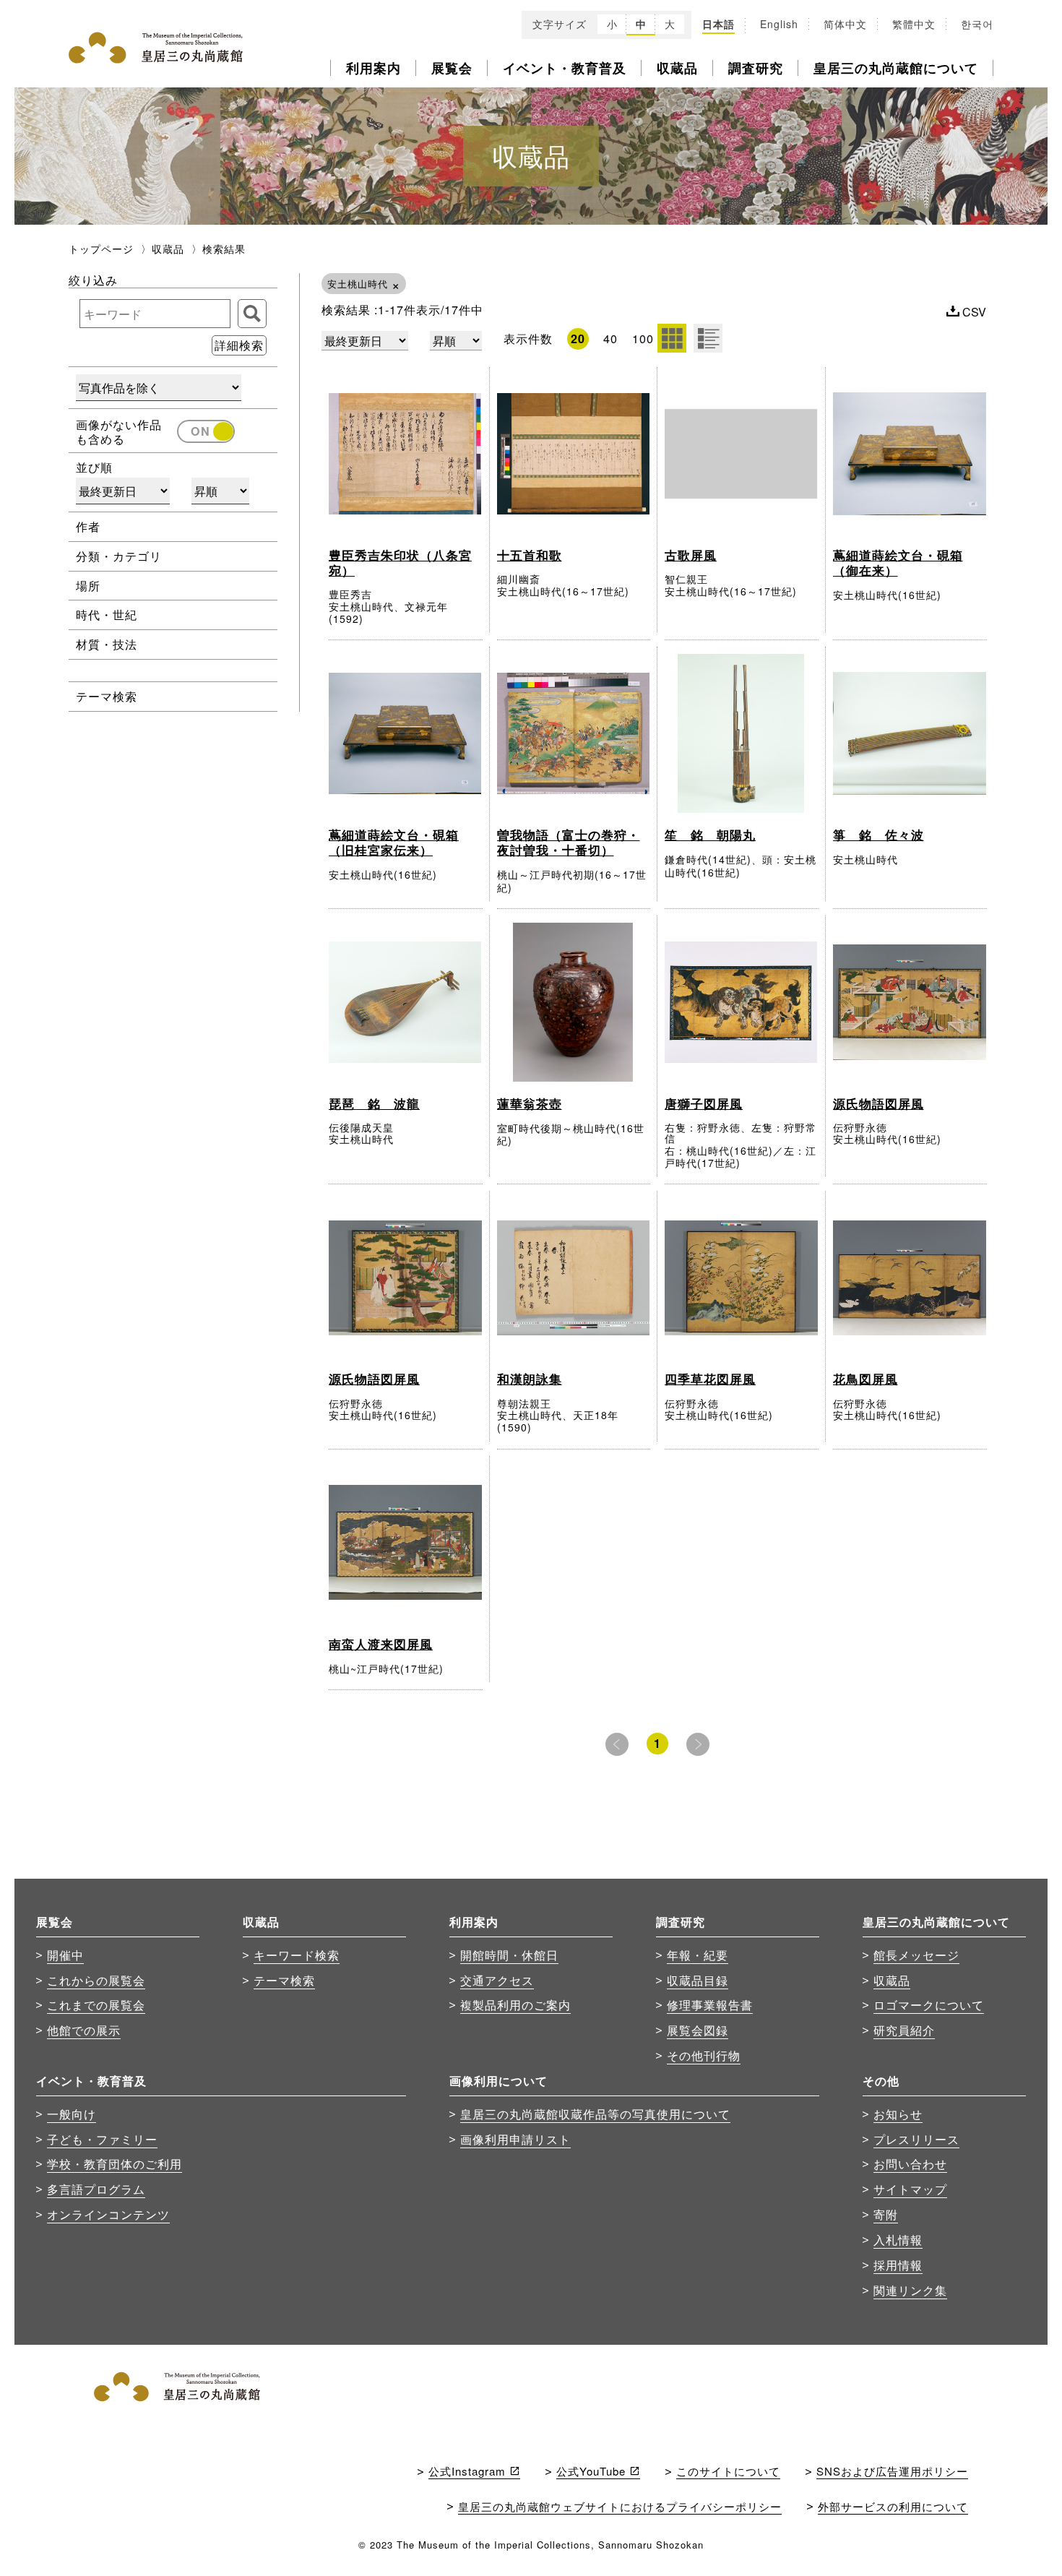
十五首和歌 (530, 555)
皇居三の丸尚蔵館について (896, 68)
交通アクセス (497, 1980)
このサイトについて (728, 2471)
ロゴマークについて (929, 2004)
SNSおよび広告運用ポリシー (892, 2471)
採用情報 (898, 2265)
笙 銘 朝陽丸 (710, 835)
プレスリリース (916, 2139)
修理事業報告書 (710, 2004)
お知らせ (898, 2114)
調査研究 (756, 68)
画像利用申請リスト (515, 2139)
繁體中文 (914, 25)
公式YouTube (591, 2471)
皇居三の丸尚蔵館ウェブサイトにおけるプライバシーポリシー (620, 2506)
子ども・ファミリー (102, 2139)
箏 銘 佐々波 (878, 835)
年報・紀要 (698, 1955)
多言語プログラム (96, 2189)
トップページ (101, 249)
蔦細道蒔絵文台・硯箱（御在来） (898, 563)
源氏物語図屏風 (878, 1103)
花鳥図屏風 (865, 1379)
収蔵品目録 (698, 1980)
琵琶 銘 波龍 (374, 1103)
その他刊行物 (704, 2055)
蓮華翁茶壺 (530, 1103)
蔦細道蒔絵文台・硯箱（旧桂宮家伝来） (394, 842)
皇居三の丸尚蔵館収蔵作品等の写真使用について (595, 2114)
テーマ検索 (284, 1980)
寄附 (886, 2214)
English (779, 25)
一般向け (72, 2114)
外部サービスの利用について (893, 2506)
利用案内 (374, 68)
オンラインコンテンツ (108, 2214)
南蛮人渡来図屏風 (381, 1644)
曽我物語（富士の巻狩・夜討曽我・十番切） (569, 842)
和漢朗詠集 (530, 1379)
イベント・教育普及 (565, 68)
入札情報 (898, 2239)
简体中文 (845, 25)
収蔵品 (677, 68)
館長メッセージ (916, 1955)
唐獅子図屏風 (704, 1103)
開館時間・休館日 (509, 1955)
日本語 (718, 25)
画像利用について (498, 2081)
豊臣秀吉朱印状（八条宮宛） (400, 563)
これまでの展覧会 (96, 2004)
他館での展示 (84, 2030)
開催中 (65, 1955)
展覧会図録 (698, 2030)
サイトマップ (910, 2189)
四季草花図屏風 (710, 1379)
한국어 (977, 25)
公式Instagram (467, 2471)
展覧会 (452, 68)
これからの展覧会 (96, 1980)
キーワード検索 (297, 1955)
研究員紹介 (904, 2030)
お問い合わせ (910, 2163)
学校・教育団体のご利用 (115, 2163)
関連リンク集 (910, 2290)
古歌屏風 (691, 555)
